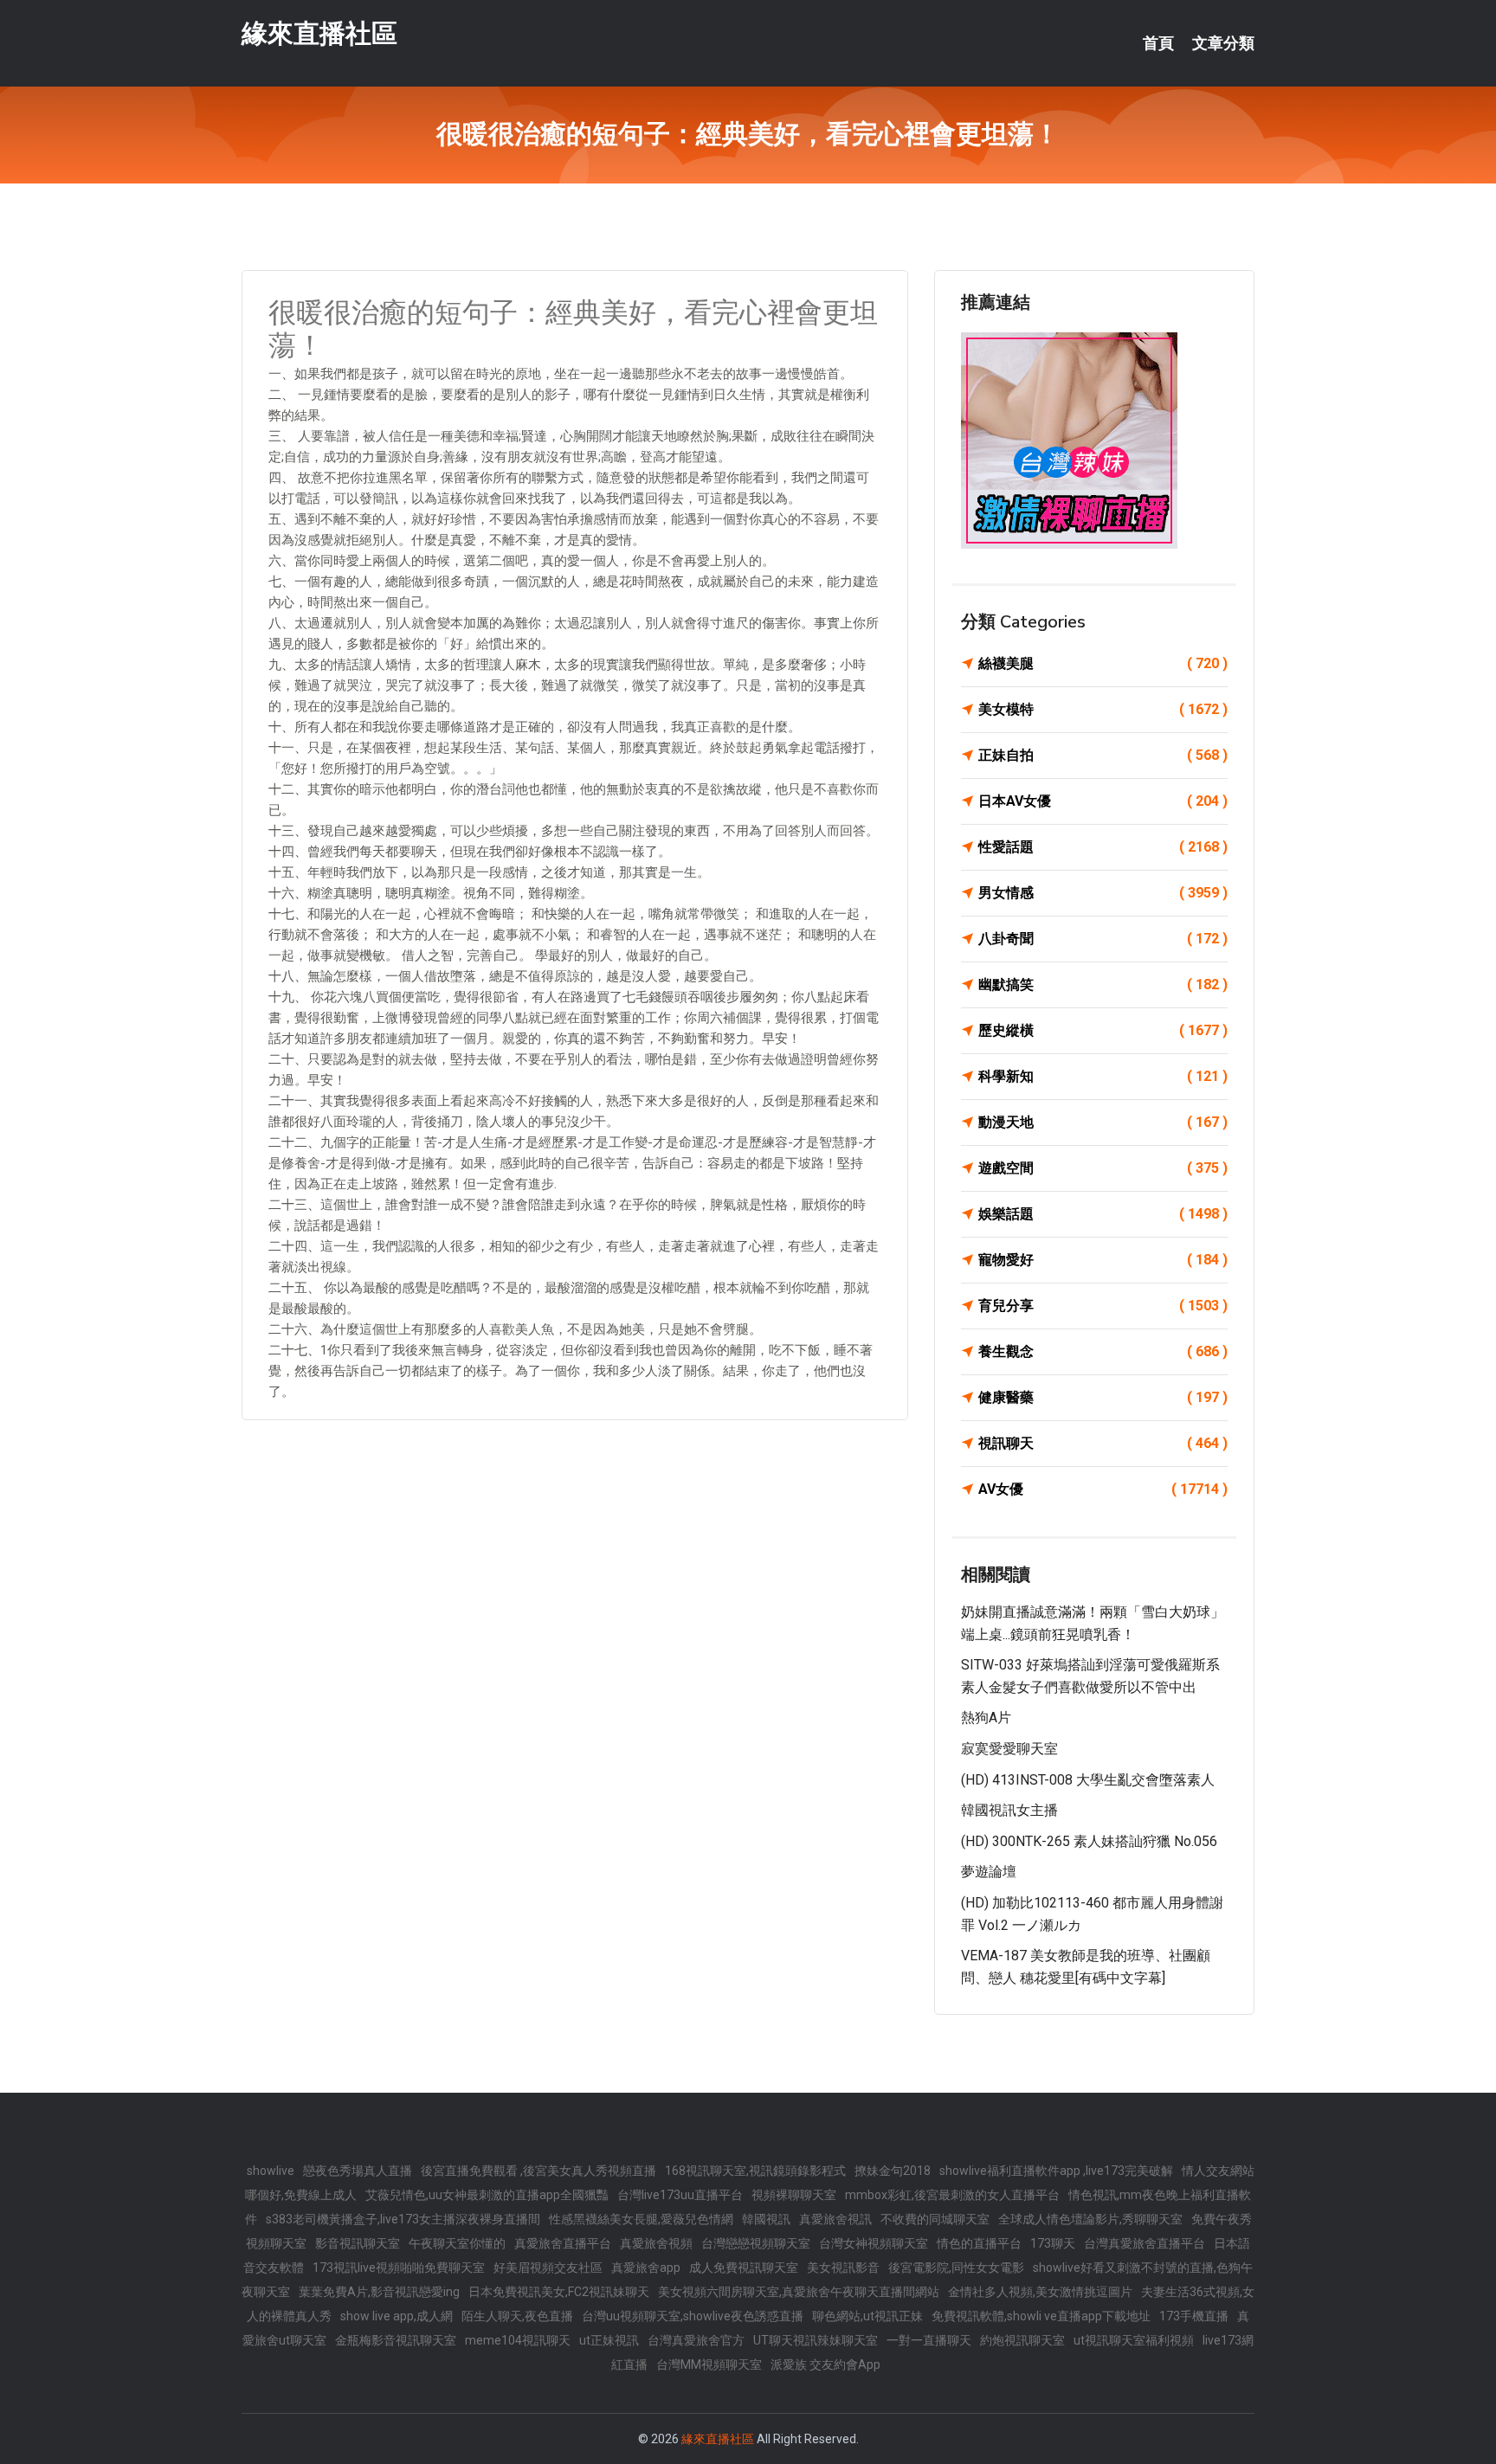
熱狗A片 (986, 1718)
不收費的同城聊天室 (935, 2219)
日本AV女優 (1103, 801)
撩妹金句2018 (893, 2171)
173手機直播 (1194, 2316)
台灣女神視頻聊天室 (874, 2243)
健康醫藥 (1103, 1397)
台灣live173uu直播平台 (680, 2195)
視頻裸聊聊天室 (794, 2195)
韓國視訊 (766, 2219)
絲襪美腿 (1103, 663)
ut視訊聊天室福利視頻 (1134, 2340)
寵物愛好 (1103, 1260)
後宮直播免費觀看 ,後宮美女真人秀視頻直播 (538, 2171)
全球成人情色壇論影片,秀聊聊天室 (1090, 2219)
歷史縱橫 (1103, 1030)
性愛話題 (1103, 847)
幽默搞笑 (1103, 984)
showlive (271, 2171)
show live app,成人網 (397, 2316)
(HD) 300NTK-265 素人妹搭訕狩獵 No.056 (1089, 1841)
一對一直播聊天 (929, 2340)
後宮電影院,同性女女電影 (956, 2268)
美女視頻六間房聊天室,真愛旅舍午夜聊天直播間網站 (799, 2292)
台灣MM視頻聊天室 (709, 2364)
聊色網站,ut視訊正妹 (867, 2316)
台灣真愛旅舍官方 (696, 2340)
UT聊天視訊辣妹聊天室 (816, 2340)
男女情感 (1103, 893)
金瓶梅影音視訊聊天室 (396, 2340)
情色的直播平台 (979, 2243)
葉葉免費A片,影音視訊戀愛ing (379, 2292)
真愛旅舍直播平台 (563, 2243)
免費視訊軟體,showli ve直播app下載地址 (1041, 2316)
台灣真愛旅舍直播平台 (1145, 2243)
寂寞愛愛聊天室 (1009, 1749)
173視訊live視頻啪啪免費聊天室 (399, 2268)
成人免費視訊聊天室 (744, 2268)
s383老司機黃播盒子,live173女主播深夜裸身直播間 (403, 2219)
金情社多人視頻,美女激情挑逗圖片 (1040, 2292)
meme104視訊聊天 (518, 2340)
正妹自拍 (1103, 755)
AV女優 (1103, 1489)
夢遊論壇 (989, 1872)
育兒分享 (1103, 1306)
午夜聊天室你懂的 (457, 2243)
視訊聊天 (1103, 1443)
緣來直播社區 (319, 33)
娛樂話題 (1103, 1214)
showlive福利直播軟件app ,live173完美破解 (1056, 2171)
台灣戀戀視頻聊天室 (756, 2243)
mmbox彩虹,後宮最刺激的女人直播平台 (952, 2195)
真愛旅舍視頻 (656, 2243)
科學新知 (1103, 1076)
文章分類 (1223, 43)
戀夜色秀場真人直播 (358, 2171)
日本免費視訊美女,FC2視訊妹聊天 (559, 2292)
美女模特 (1103, 709)
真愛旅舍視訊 (835, 2219)
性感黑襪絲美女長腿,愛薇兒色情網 (641, 2219)
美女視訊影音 (843, 2268)
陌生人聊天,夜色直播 (517, 2316)
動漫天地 (1103, 1122)
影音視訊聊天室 (358, 2243)
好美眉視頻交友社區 (548, 2268)
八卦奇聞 (1103, 939)
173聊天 (1053, 2243)
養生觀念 (1103, 1351)
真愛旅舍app (646, 2268)
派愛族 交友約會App (825, 2364)
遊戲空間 (1103, 1168)
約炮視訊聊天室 (1022, 2340)
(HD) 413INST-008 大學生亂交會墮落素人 (1088, 1780)
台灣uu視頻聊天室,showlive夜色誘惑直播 (693, 2316)
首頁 (1158, 43)
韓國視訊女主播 (1009, 1810)
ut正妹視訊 (609, 2340)
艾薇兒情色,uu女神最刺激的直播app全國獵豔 (487, 2195)
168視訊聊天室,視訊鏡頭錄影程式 (755, 2171)
